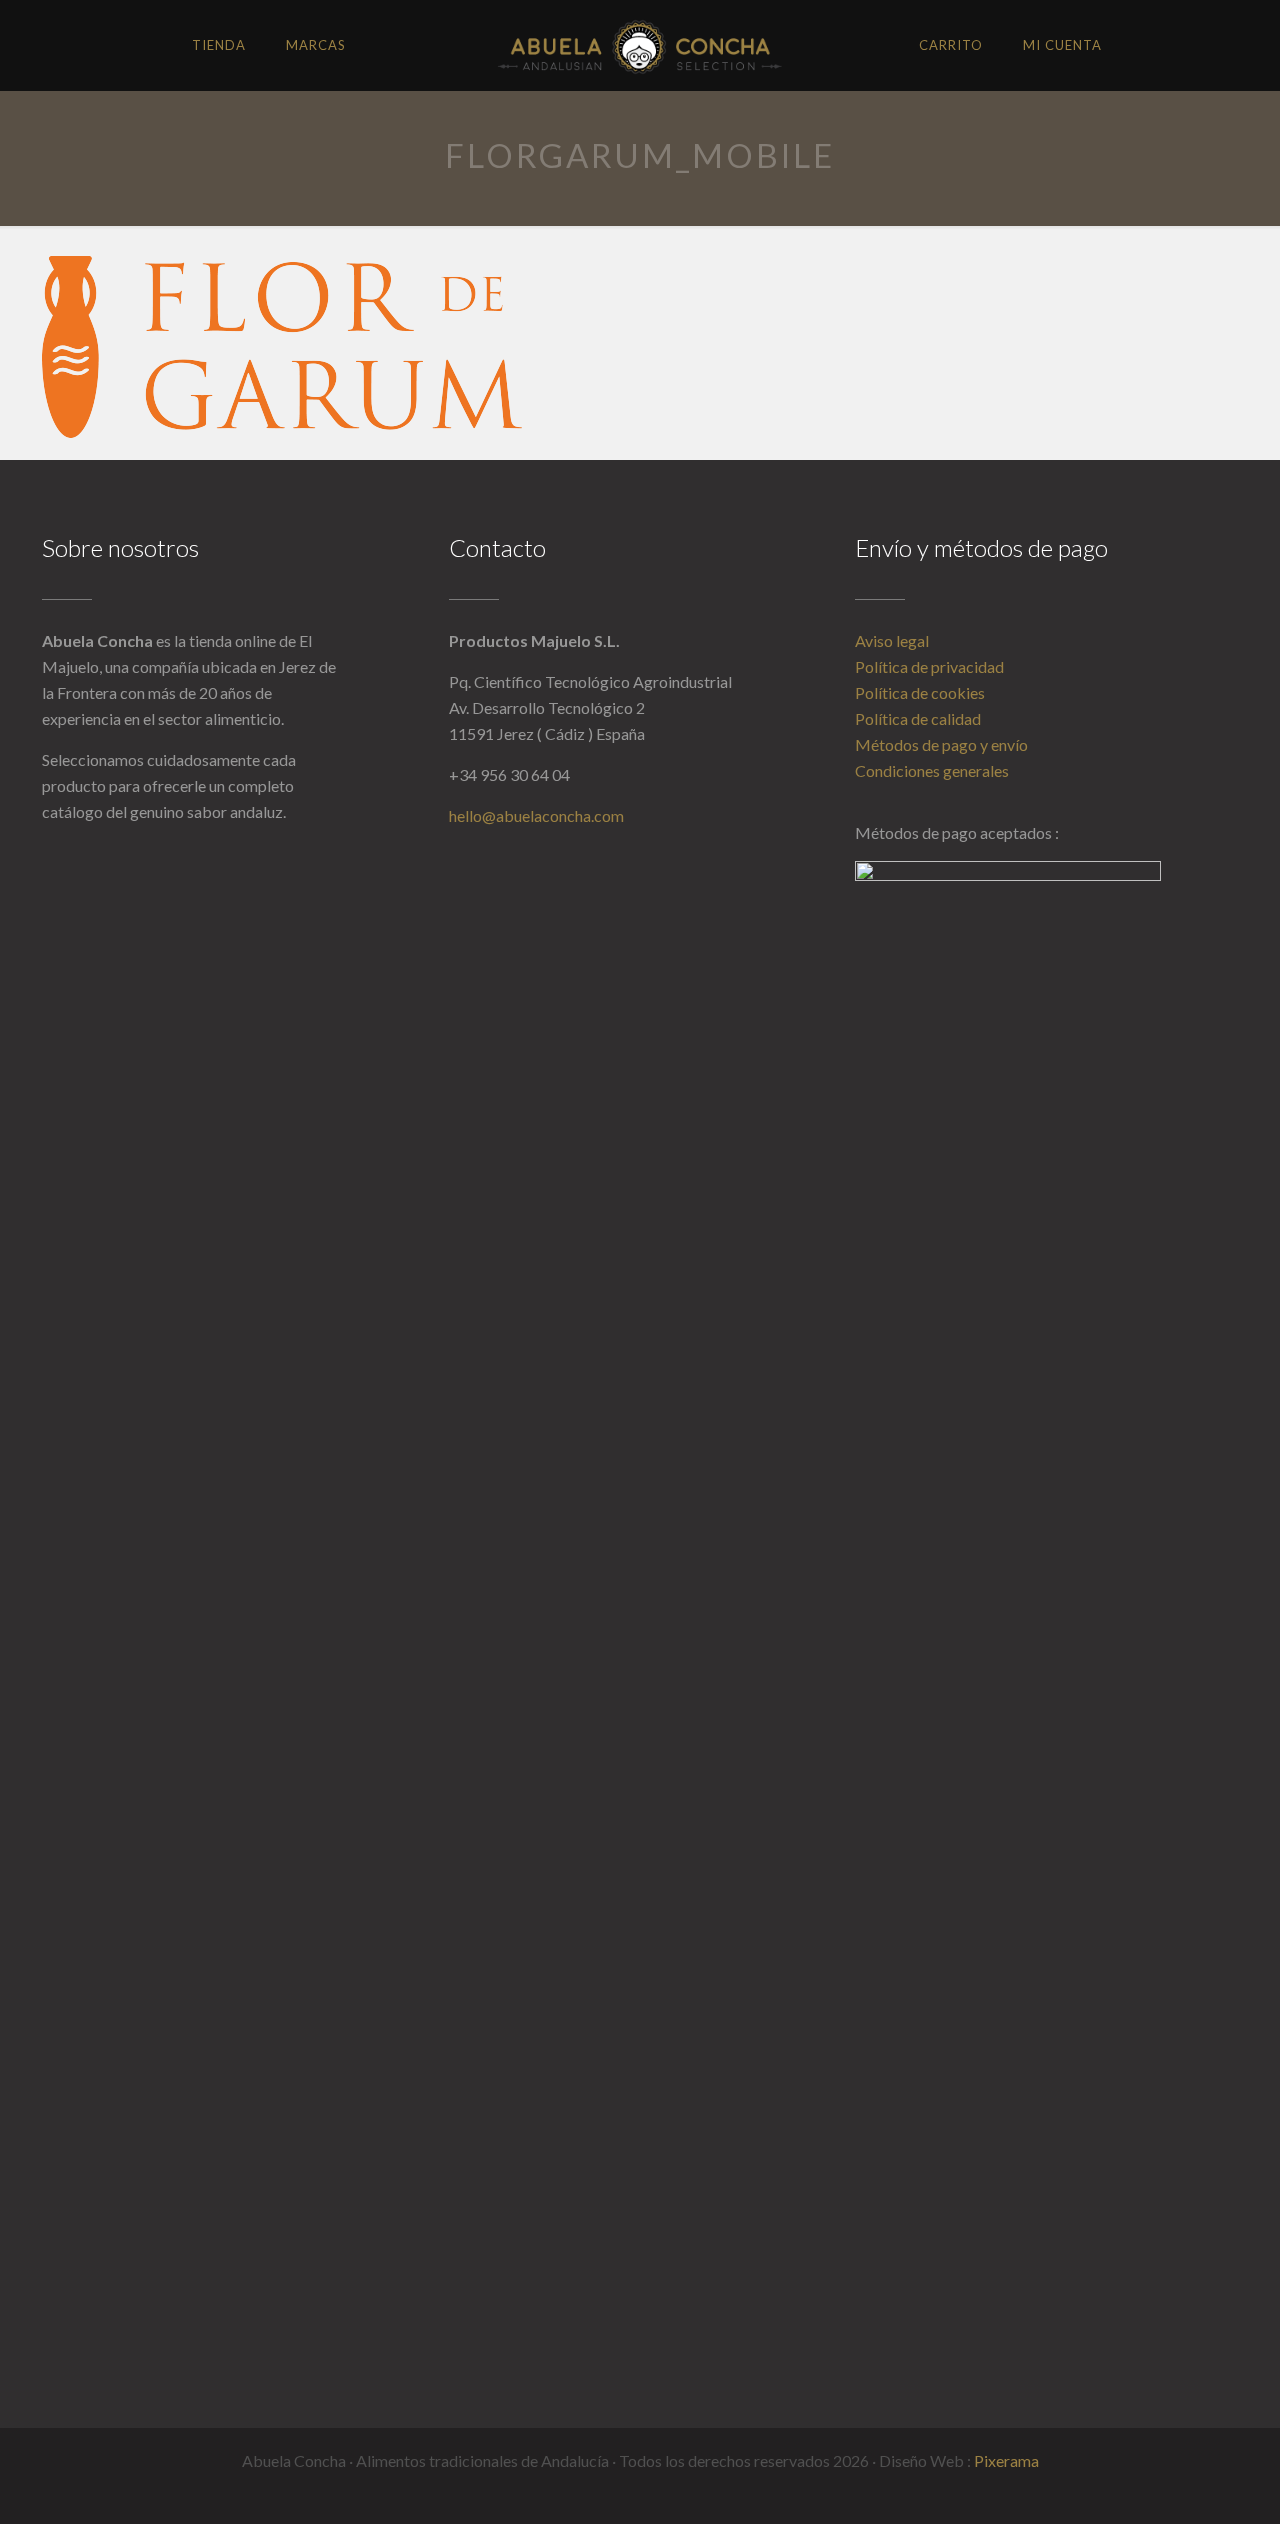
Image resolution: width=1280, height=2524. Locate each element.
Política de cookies (920, 692)
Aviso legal (892, 640)
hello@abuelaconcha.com (536, 815)
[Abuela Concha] (639, 45)
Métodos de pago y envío (941, 744)
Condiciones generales (932, 770)
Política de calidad (918, 718)
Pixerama (1006, 2460)
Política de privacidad (929, 666)
